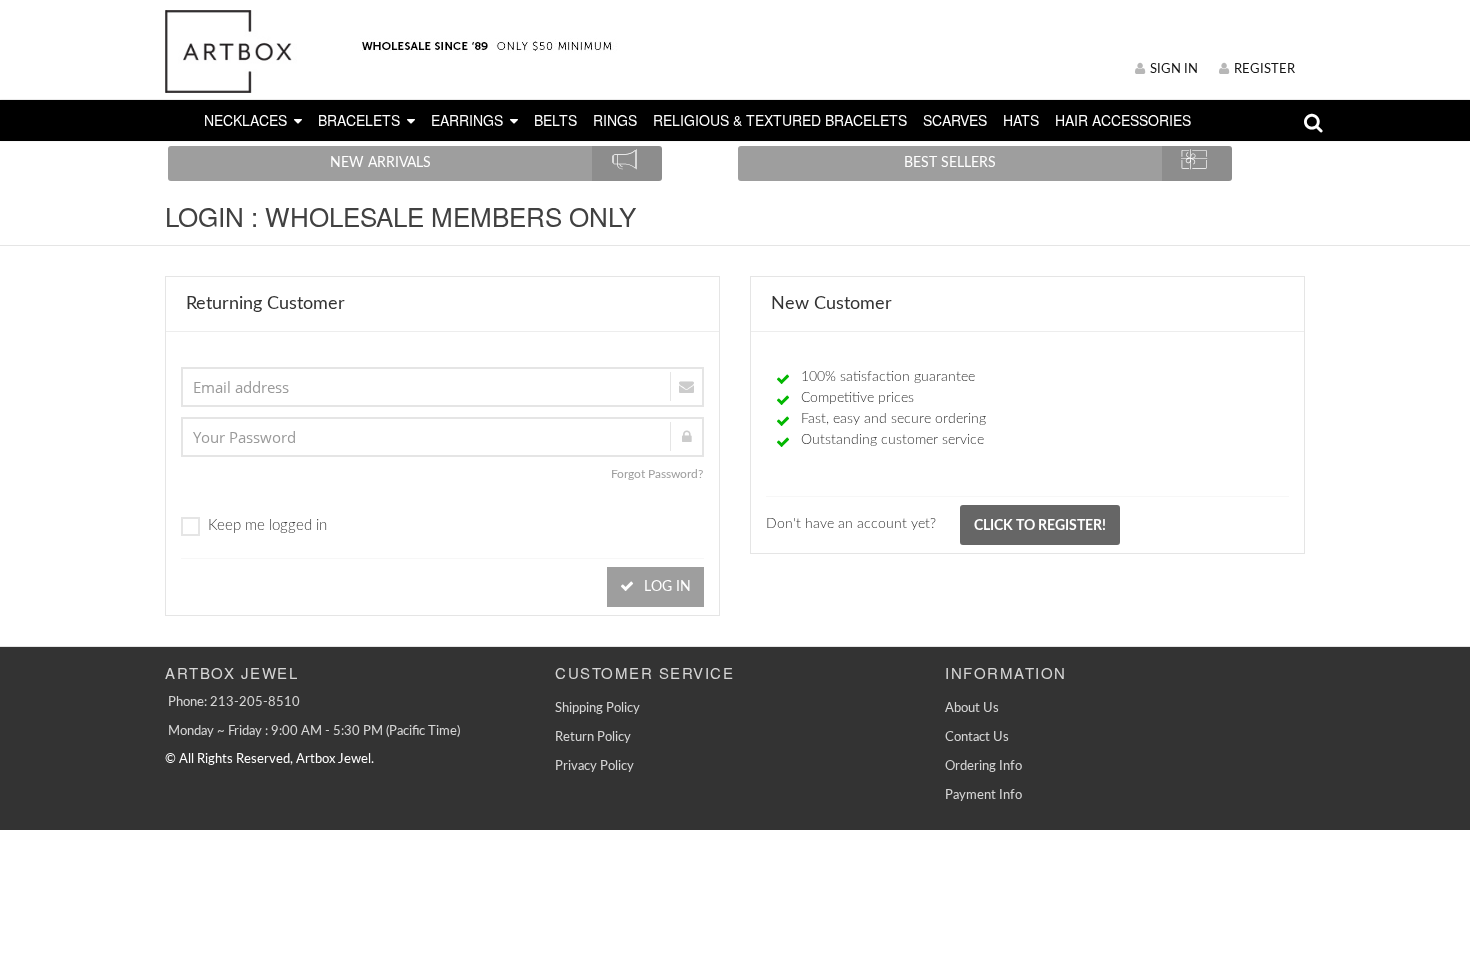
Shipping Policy (597, 708)
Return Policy (593, 737)
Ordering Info (983, 766)
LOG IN (665, 587)
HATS (1021, 120)
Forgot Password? (657, 474)
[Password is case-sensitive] (442, 437)
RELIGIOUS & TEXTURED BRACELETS (780, 120)
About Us (972, 708)
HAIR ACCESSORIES (1123, 120)
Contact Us (977, 737)
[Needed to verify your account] (442, 387)
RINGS (615, 120)
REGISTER (1264, 69)
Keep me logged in (267, 525)
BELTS (555, 120)
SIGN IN (1174, 69)
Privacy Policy (594, 766)
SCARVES (955, 120)
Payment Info (983, 795)
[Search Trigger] (1313, 127)
